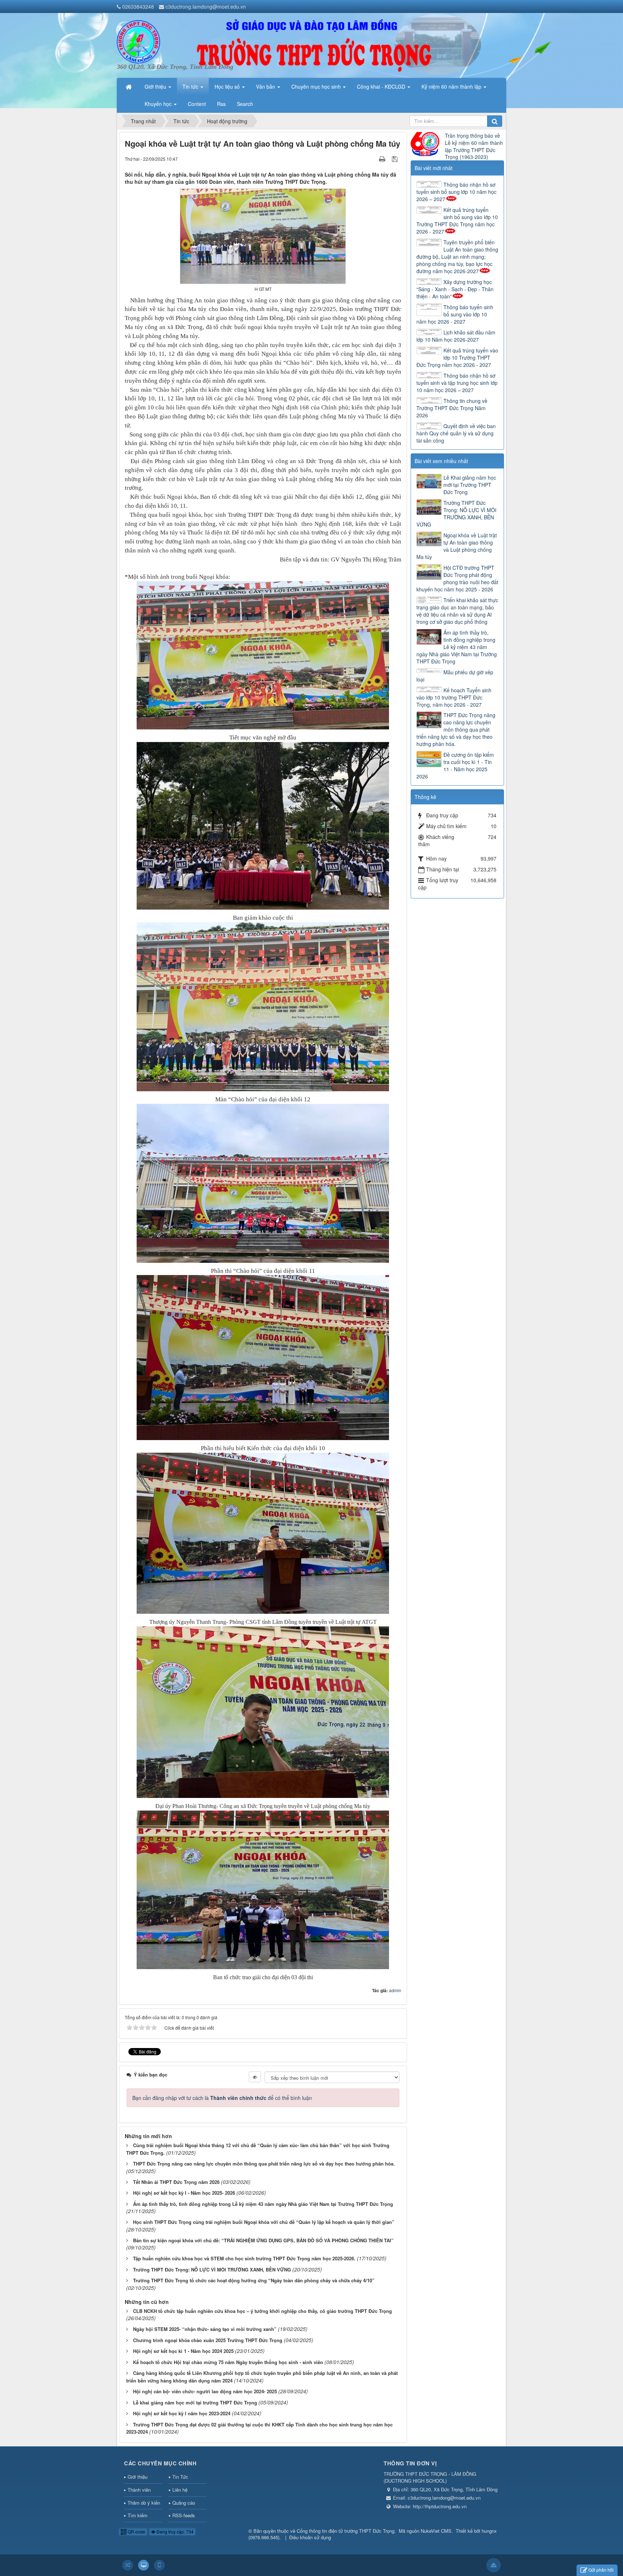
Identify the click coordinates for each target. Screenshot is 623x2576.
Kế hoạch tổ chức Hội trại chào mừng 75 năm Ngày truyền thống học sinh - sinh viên (228, 2362)
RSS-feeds (184, 2515)
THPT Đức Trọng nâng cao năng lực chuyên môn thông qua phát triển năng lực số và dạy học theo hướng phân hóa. (264, 2164)
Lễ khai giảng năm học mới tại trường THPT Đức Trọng (195, 2402)
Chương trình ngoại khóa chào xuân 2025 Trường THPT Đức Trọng (208, 2340)
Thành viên (139, 2490)
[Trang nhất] (129, 86)
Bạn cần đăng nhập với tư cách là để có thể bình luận (222, 2098)
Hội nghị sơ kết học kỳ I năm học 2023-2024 (182, 2413)
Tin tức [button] (191, 86)
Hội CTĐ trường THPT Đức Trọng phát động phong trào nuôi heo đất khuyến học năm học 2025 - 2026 (457, 578)
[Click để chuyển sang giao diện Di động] (159, 2565)
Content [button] (197, 104)
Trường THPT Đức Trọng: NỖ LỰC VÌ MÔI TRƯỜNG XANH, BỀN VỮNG (212, 2269)
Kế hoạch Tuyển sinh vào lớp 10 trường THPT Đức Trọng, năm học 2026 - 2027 (454, 697)
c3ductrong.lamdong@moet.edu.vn (206, 6)
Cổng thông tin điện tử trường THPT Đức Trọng (346, 2531)
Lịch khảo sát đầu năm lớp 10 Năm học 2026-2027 (456, 336)
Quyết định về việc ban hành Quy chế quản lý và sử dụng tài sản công (456, 433)
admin (395, 1990)
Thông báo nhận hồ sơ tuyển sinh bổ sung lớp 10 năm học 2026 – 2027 (456, 192)
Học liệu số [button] (228, 86)
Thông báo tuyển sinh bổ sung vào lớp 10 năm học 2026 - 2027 (455, 314)
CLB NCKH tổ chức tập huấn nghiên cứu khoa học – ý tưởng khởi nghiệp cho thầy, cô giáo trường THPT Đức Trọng (262, 2311)
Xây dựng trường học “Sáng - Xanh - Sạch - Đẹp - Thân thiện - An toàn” (455, 289)
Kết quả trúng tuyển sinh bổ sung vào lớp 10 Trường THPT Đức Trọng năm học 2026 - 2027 (457, 221)
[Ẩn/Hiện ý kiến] (255, 2077)
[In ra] (383, 159)
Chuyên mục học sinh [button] (317, 86)
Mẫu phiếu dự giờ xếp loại (455, 676)
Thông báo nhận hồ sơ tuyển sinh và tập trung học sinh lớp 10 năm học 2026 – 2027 (457, 383)
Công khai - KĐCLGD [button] (382, 86)
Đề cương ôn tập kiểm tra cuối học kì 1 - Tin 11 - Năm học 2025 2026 (455, 765)
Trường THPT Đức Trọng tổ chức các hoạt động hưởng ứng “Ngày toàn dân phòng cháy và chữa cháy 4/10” (254, 2280)
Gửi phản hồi (601, 2570)
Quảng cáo (184, 2503)
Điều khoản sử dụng (310, 2537)
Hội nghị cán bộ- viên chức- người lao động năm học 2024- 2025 (205, 2391)
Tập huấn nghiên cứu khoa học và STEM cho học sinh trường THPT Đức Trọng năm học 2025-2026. (244, 2258)
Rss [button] (221, 104)
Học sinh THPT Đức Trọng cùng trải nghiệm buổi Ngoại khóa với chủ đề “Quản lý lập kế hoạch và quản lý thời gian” (264, 2222)
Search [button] (245, 104)
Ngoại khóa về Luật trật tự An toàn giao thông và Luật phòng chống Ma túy (457, 546)
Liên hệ (180, 2490)
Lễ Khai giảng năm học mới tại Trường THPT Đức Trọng (470, 485)
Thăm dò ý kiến (144, 2503)
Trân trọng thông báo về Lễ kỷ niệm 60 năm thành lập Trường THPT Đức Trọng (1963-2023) (474, 146)
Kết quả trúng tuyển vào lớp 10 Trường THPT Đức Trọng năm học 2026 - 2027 (457, 357)
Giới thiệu (138, 2477)
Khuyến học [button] (159, 104)
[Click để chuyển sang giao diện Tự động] (128, 2565)
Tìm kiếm (138, 2515)
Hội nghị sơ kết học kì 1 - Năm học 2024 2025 (183, 2351)
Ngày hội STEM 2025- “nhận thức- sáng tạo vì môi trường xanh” (205, 2329)
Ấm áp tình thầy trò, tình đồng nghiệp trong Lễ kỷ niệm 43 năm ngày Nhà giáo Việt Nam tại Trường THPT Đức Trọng (263, 2204)
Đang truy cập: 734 (174, 2531)
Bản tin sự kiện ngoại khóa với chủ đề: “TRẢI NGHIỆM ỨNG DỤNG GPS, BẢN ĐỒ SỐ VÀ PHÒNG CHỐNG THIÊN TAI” (263, 2240)
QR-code (136, 2531)
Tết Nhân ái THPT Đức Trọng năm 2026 (176, 2182)
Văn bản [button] (266, 86)
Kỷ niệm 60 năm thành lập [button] (452, 86)
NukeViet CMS (436, 2531)
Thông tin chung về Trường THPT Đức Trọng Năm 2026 (452, 408)
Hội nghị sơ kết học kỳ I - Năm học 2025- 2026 (184, 2193)
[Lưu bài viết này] (396, 159)
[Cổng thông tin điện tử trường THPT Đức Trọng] (138, 41)
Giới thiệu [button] (156, 86)
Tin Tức (180, 2477)
